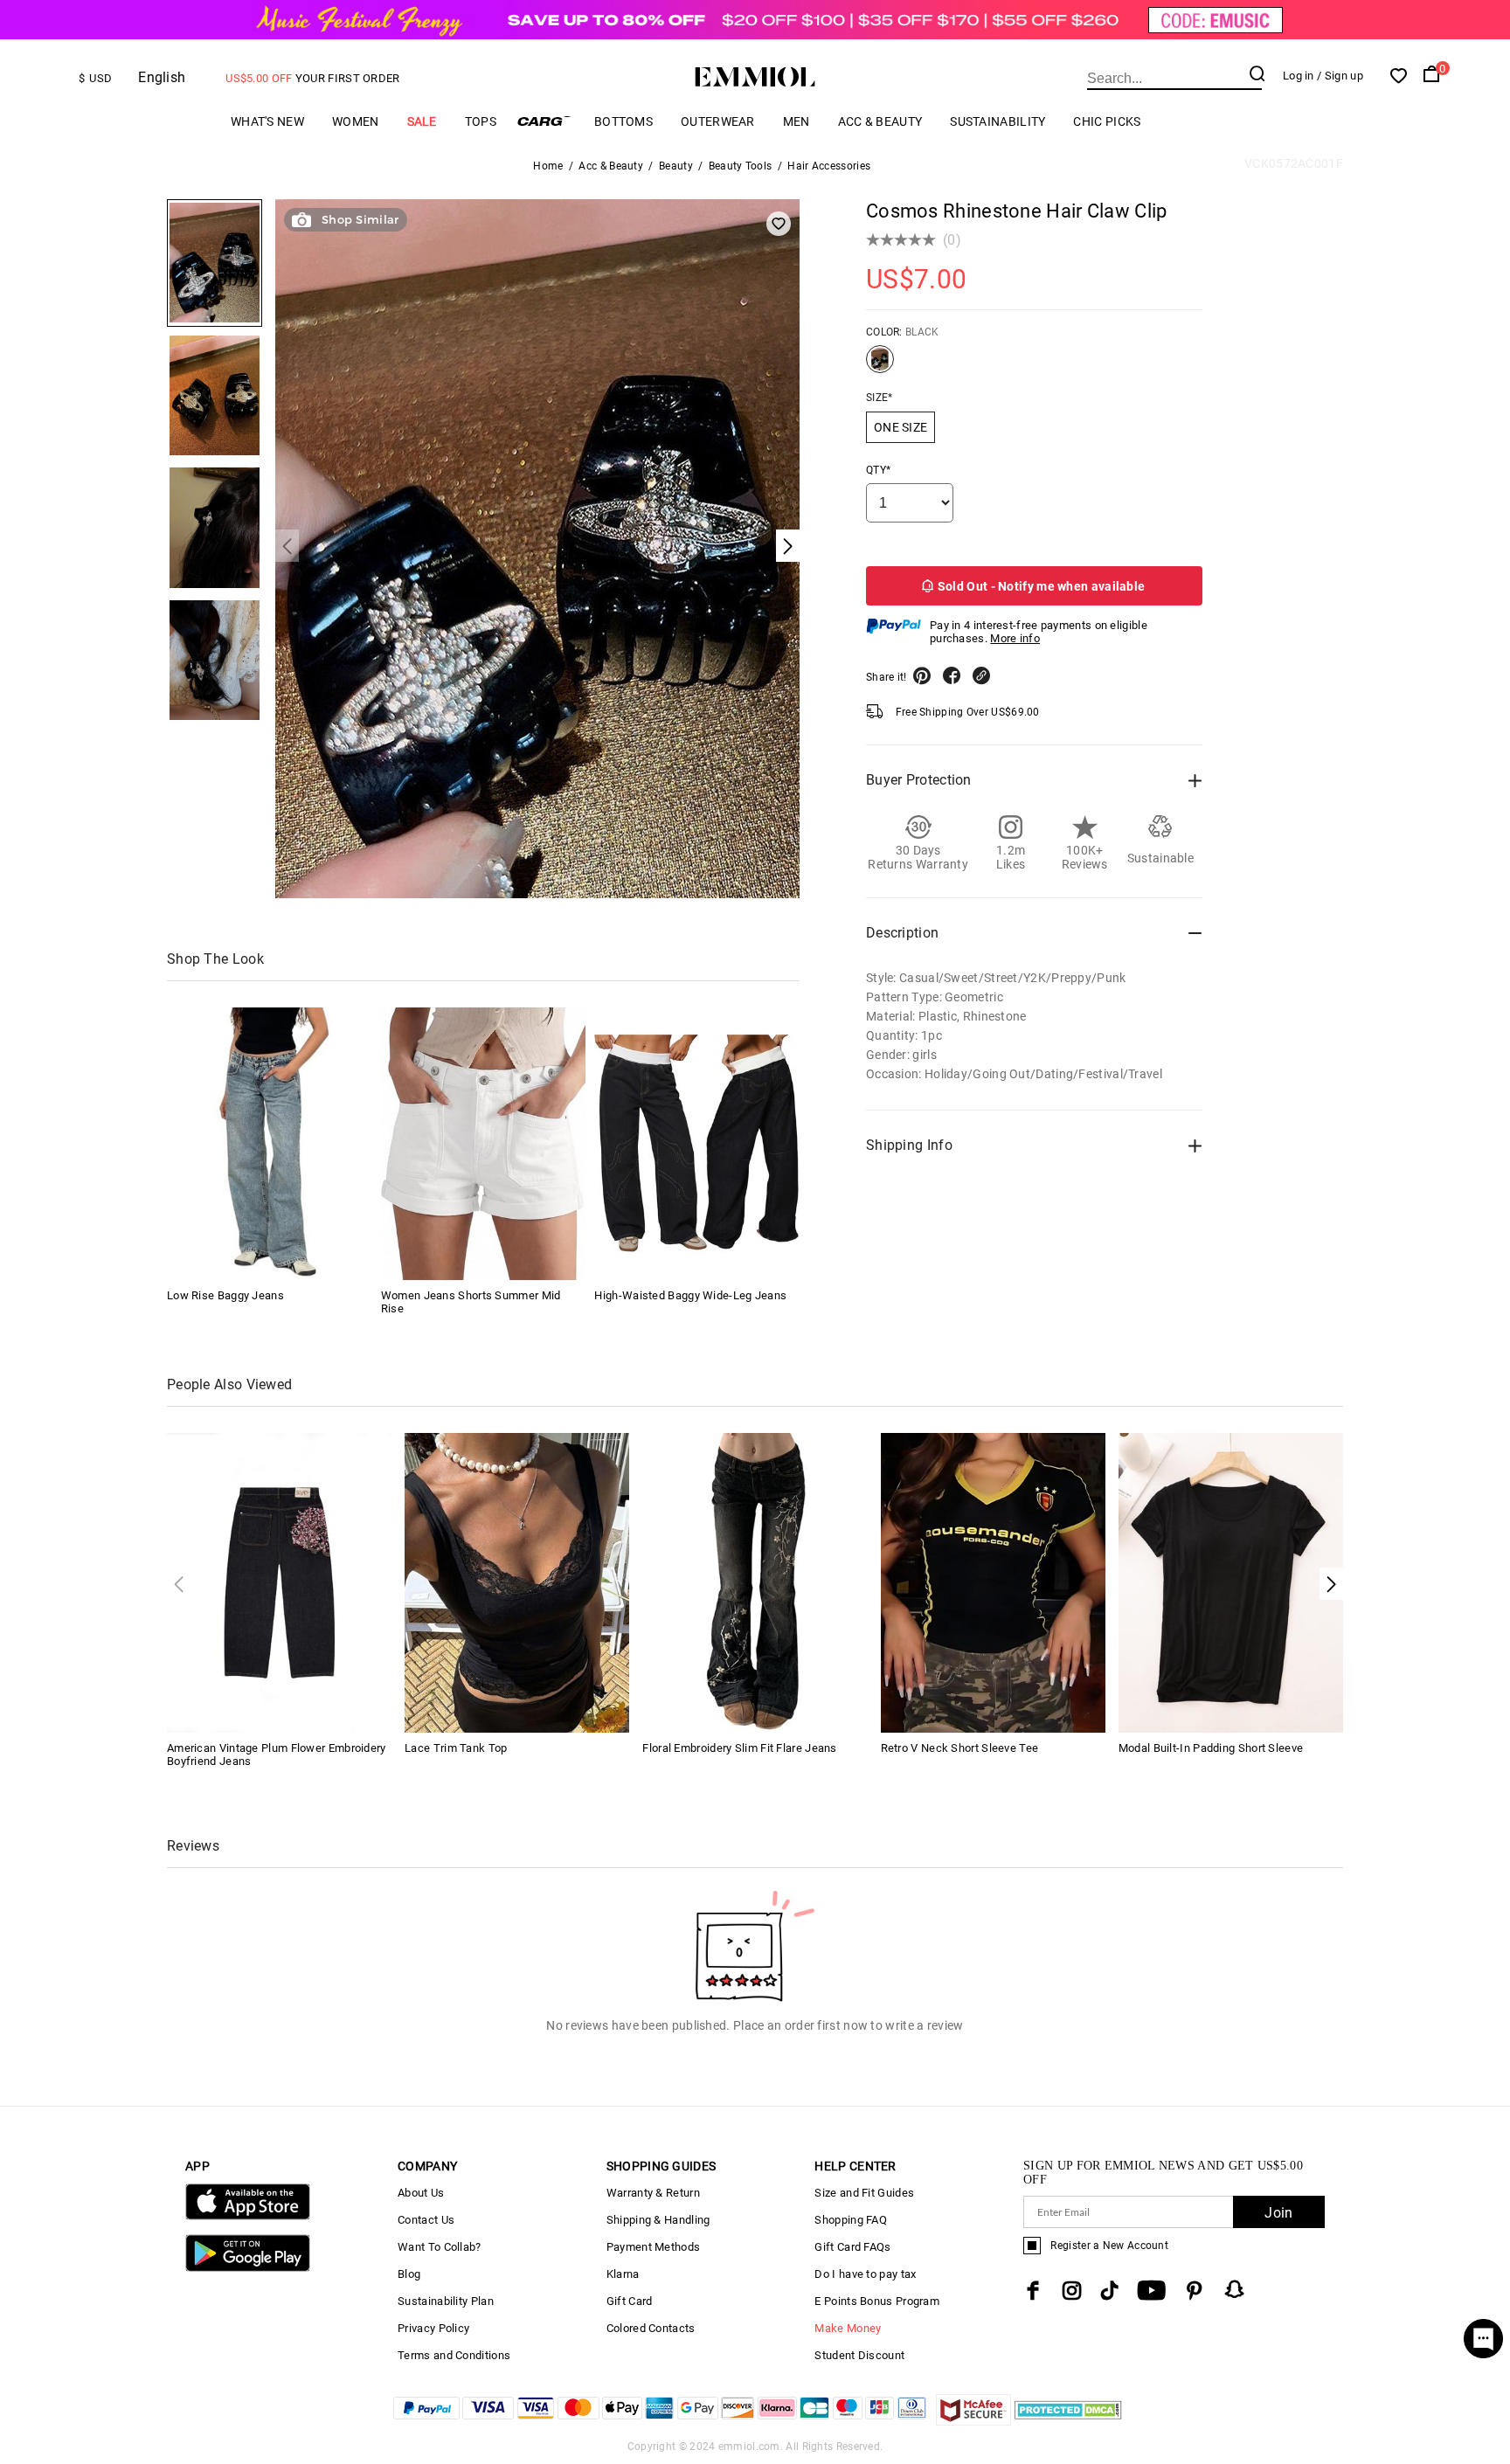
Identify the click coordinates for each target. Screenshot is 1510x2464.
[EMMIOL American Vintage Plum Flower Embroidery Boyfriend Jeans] (279, 1581)
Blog (409, 2274)
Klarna (623, 2274)
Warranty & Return (653, 2193)
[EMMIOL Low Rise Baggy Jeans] (269, 1144)
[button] (1331, 1584)
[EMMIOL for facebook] (1033, 2291)
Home (548, 166)
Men (797, 121)
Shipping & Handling (658, 2220)
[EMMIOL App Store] (248, 2216)
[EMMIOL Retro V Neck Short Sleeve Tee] (993, 1581)
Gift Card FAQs (852, 2247)
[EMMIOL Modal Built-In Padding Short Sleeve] (1231, 1581)
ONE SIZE (900, 427)
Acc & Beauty (880, 121)
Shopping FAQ (851, 2220)
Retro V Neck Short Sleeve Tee (960, 1748)
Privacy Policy (433, 2328)
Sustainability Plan (446, 2301)
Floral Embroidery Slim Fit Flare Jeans (739, 1748)
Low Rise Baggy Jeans (225, 1295)
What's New (267, 121)
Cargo (545, 121)
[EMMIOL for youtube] (1151, 2291)
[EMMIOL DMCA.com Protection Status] (1068, 2421)
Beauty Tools (741, 166)
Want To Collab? (440, 2247)
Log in (1299, 76)
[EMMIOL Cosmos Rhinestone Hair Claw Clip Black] (880, 366)
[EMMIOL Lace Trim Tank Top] (517, 1581)
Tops (481, 121)
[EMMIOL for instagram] (1072, 2291)
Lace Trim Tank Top (456, 1748)
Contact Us (426, 2220)
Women (356, 121)
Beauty (676, 166)
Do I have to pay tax (865, 2274)
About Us (421, 2193)
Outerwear (718, 121)
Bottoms (623, 121)
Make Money (848, 2328)
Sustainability (997, 121)
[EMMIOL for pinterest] (1195, 2291)
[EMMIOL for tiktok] (1109, 2291)
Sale (422, 121)
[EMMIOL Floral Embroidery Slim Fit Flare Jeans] (755, 1581)
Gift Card (630, 2301)
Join (1278, 2213)
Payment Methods (654, 2247)
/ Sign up (1340, 76)
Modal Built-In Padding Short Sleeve (1211, 1748)
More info (1015, 638)
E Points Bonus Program (877, 2301)
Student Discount (859, 2355)
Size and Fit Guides (864, 2193)
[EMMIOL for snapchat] (1235, 2289)
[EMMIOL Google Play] (248, 2268)
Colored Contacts (651, 2328)
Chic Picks (1107, 121)
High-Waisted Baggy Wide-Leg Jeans (690, 1295)
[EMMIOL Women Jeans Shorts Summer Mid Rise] (483, 1144)
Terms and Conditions (454, 2355)
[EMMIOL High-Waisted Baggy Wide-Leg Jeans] (696, 1144)
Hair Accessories (829, 166)
